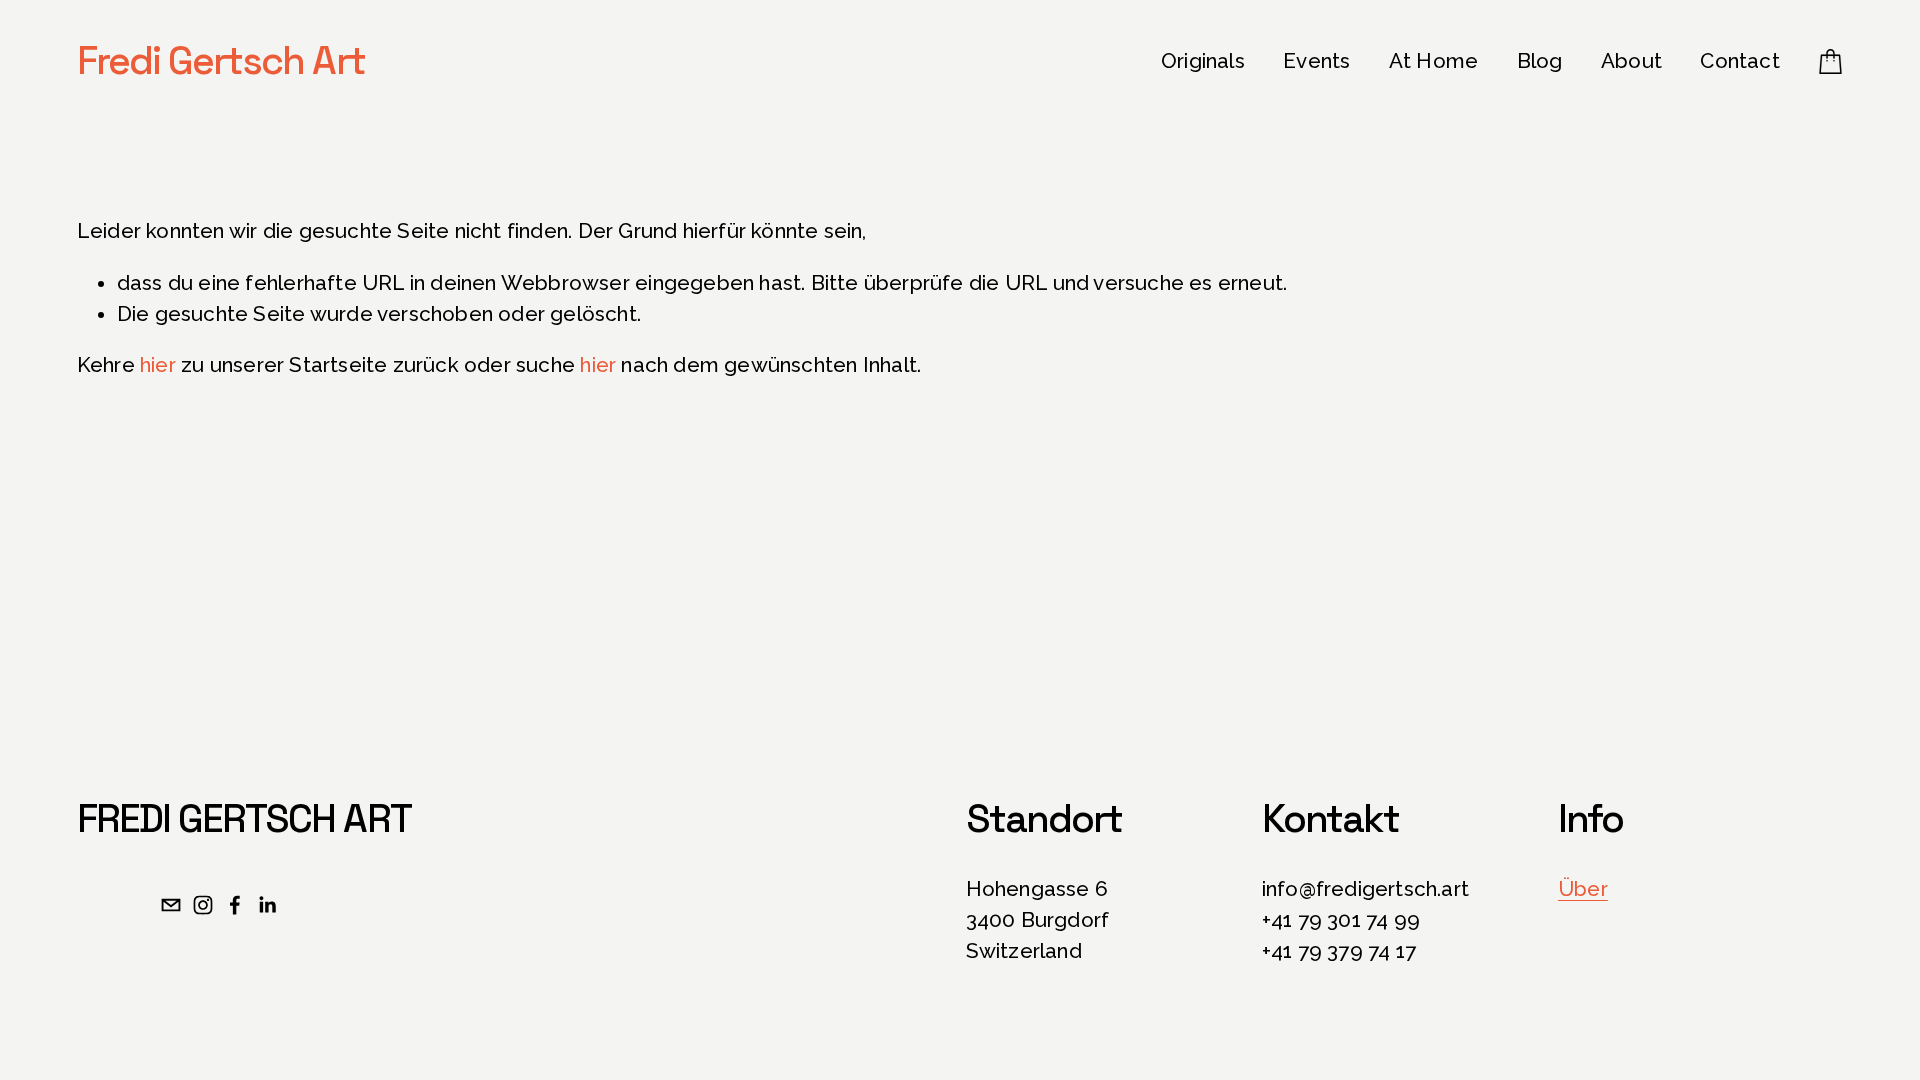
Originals (1203, 61)
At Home (1433, 61)
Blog (1540, 61)
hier (158, 365)
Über (1583, 889)
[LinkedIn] (267, 905)
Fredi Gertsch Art (221, 60)
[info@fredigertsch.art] (171, 905)
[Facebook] (235, 905)
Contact (1739, 61)
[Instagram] (203, 905)
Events (1316, 61)
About (1631, 61)
